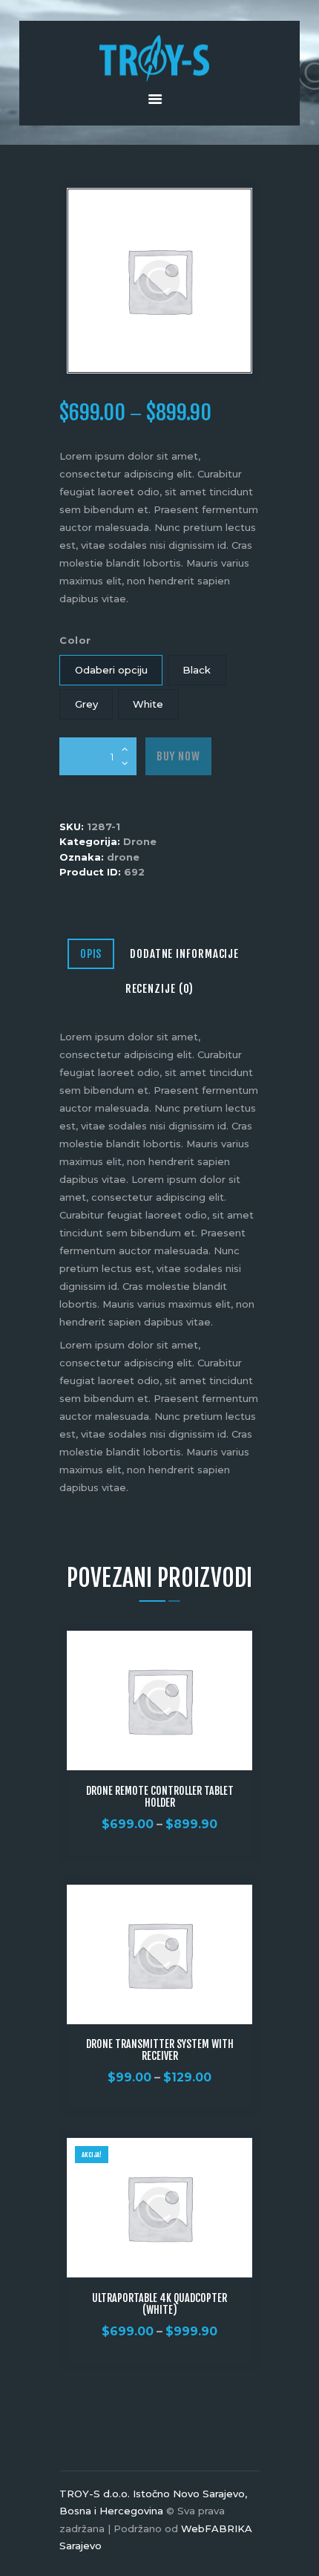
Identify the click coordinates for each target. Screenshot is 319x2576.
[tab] (91, 955)
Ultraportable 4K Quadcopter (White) (159, 2304)
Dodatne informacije (184, 954)
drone (123, 857)
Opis (91, 954)
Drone (140, 841)
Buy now (178, 756)
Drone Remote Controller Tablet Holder (160, 1797)
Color (75, 640)
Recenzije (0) (160, 989)
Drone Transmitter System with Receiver (160, 2050)
